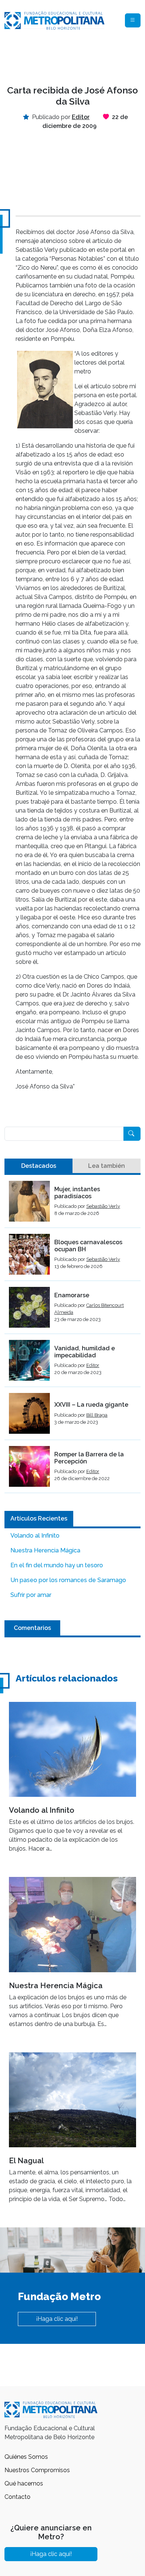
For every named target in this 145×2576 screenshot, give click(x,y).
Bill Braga (97, 1415)
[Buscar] (132, 1134)
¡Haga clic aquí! (57, 2319)
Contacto (17, 2497)
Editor (93, 1365)
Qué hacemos (24, 2483)
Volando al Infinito (35, 1536)
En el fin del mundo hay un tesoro (57, 1565)
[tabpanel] (72, 1337)
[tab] (38, 1166)
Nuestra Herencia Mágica (45, 1550)
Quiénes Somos (26, 2457)
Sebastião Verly (103, 1206)
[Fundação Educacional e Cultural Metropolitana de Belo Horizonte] (54, 20)
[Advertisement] (72, 58)
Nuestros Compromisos (37, 2470)
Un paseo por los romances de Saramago (68, 1580)
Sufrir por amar (31, 1595)
